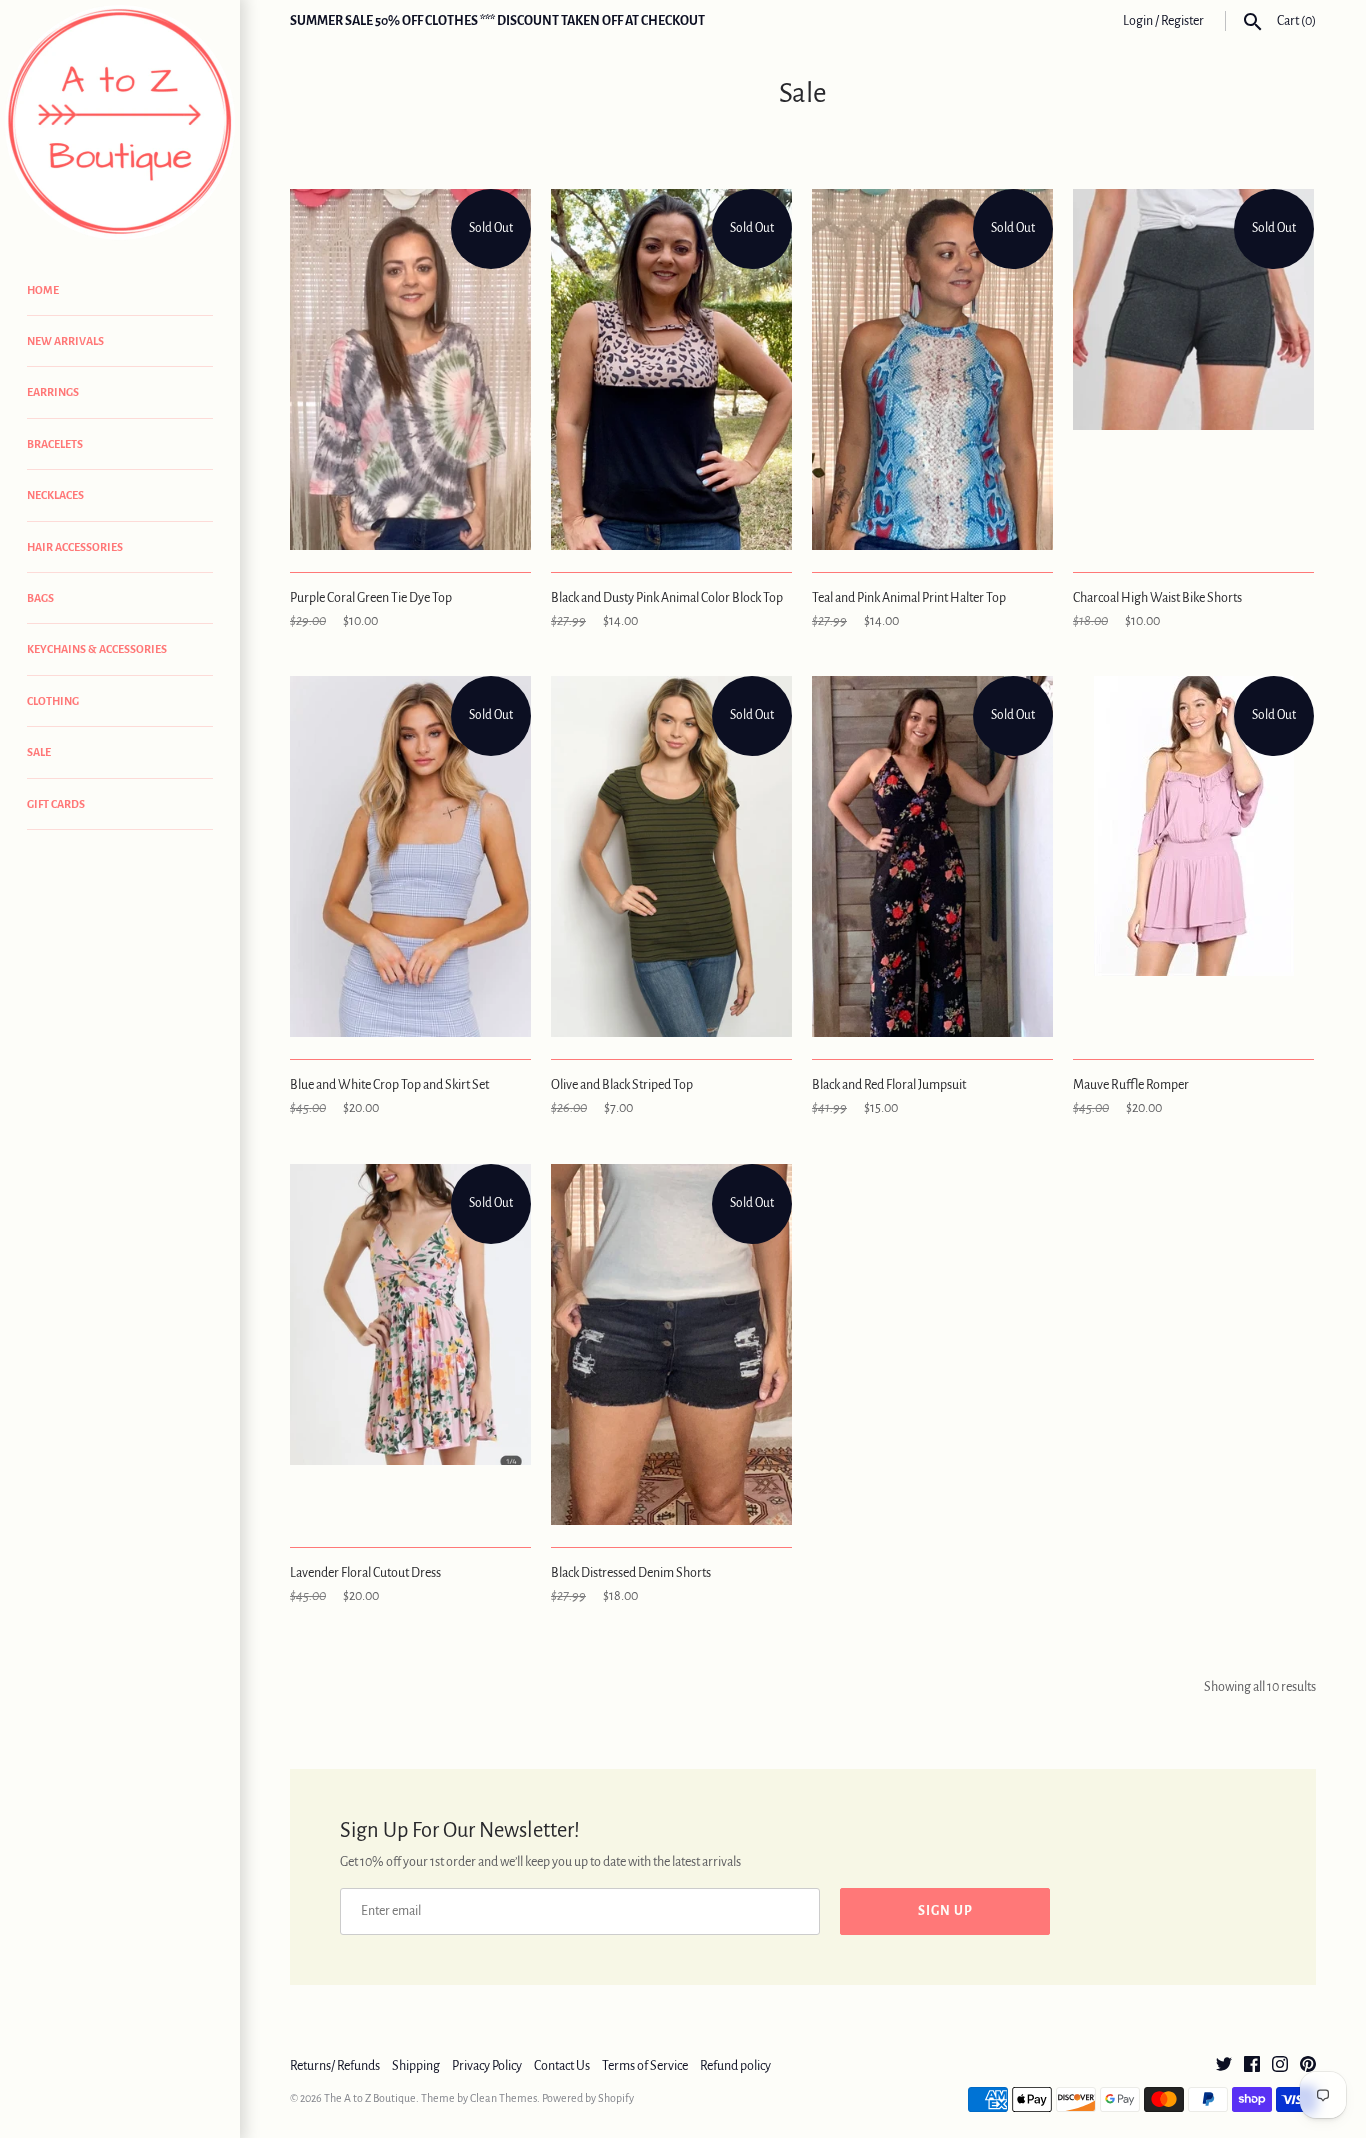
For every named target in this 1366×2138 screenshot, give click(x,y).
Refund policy (735, 2066)
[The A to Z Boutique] (120, 122)
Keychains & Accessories (97, 649)
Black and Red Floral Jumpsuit (889, 1085)
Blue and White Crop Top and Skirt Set (389, 1085)
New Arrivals (65, 341)
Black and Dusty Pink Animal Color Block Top (667, 598)
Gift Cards (56, 804)
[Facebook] (1252, 2066)
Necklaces (55, 495)
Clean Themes (503, 2098)
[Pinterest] (1308, 2066)
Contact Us (562, 2066)
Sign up (945, 1911)
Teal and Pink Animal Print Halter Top (909, 598)
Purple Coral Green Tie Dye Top (371, 598)
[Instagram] (1280, 2066)
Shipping (416, 2066)
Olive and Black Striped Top (622, 1085)
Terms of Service (645, 2066)
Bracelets (55, 444)
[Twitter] (1224, 2066)
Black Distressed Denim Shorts (631, 1573)
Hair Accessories (75, 547)
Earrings (53, 392)
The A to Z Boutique (370, 2098)
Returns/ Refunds (335, 2066)
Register (1182, 21)
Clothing (53, 701)
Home (43, 290)
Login (1138, 21)
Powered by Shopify (588, 2098)
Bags (40, 598)
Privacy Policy (487, 2066)
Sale (39, 752)
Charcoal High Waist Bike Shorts (1157, 598)
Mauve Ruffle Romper (1131, 1085)
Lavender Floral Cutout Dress (365, 1573)
